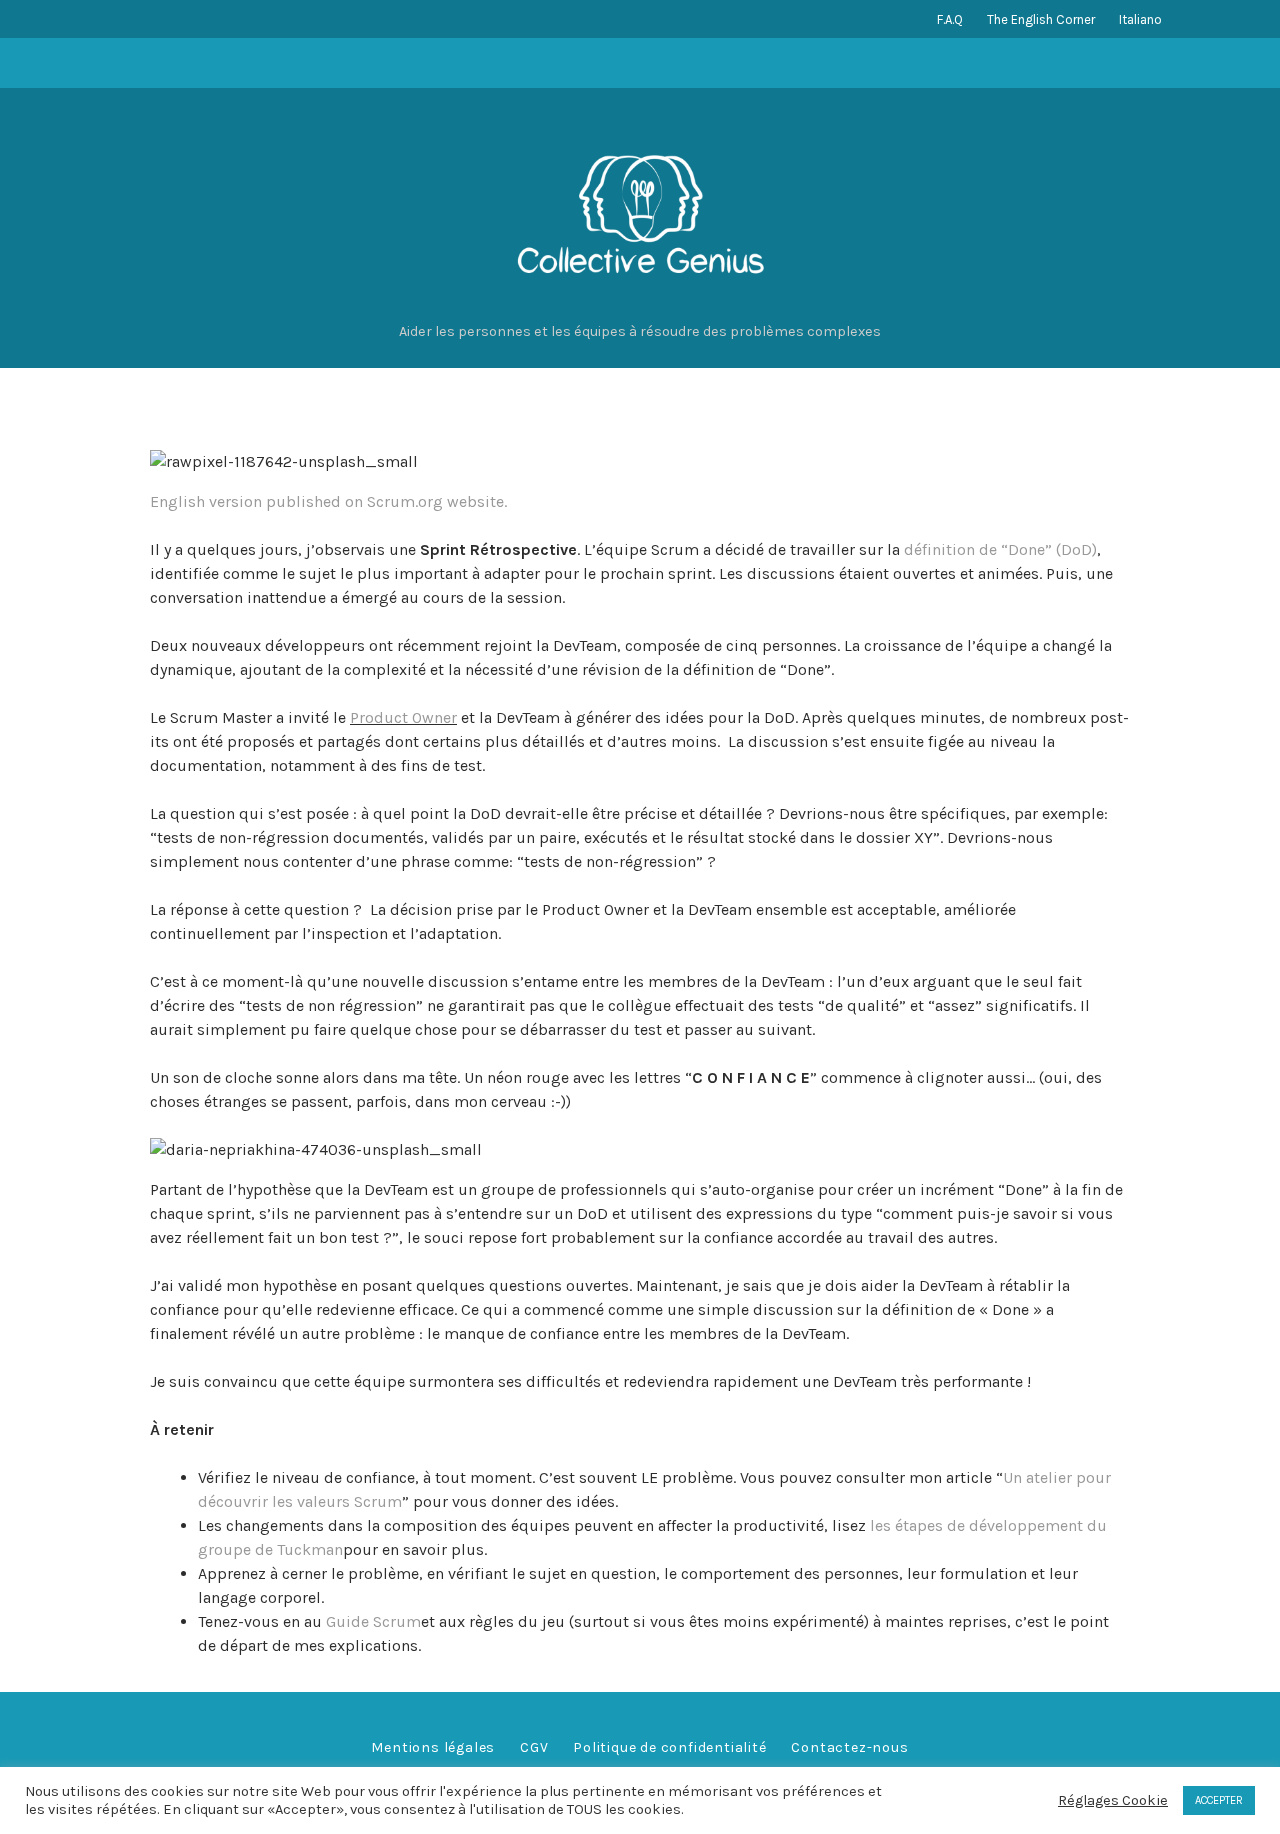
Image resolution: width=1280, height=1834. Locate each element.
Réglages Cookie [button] (1113, 1800)
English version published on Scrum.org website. (328, 501)
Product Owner (403, 717)
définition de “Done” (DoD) (1000, 549)
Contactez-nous (849, 1747)
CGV (534, 1747)
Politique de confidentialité (669, 1747)
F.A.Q (950, 19)
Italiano (1140, 19)
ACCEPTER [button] (1219, 1800)
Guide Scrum (373, 1621)
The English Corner (1041, 19)
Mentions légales (433, 1747)
